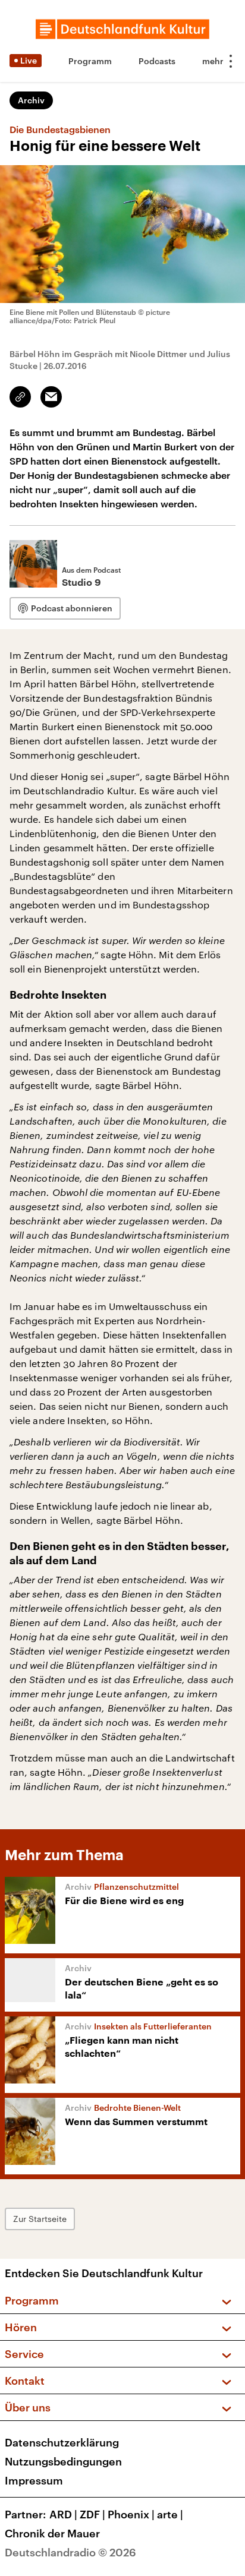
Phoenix (131, 2514)
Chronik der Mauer (52, 2533)
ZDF (92, 2514)
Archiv (31, 100)
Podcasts (157, 61)
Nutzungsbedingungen (63, 2461)
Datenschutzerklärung (62, 2442)
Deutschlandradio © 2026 (70, 2552)
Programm (90, 61)
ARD (63, 2514)
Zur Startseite (40, 2219)
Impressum (34, 2480)
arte (170, 2514)
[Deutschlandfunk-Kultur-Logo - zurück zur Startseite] (122, 29)
